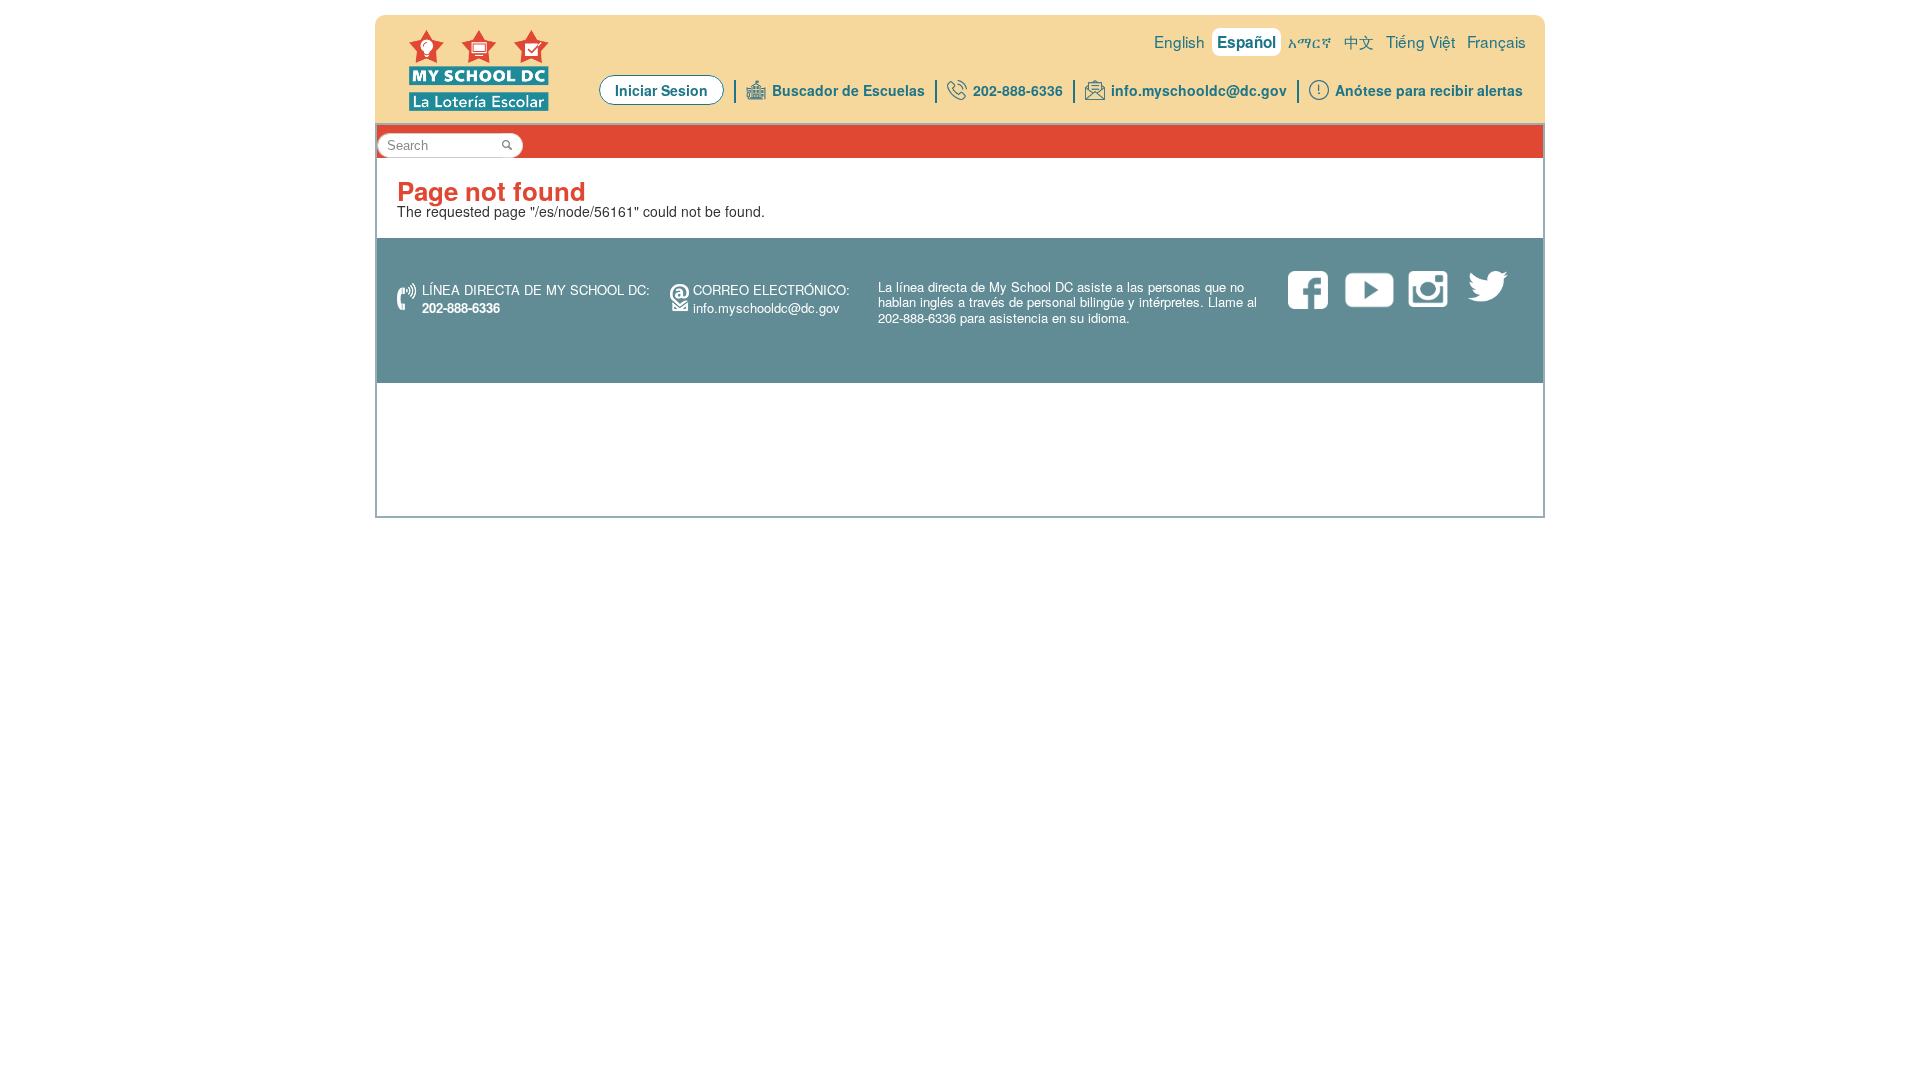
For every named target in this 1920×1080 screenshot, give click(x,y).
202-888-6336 (1018, 90)
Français (1496, 41)
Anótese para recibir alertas (1429, 90)
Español (1246, 42)
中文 (1359, 41)
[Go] (512, 145)
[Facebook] (1308, 291)
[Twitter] (1488, 288)
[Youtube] (1368, 295)
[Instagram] (1428, 291)
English (1179, 41)
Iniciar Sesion (661, 90)
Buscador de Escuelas (848, 90)
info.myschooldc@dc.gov (1199, 90)
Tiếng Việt (1420, 41)
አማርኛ (1310, 41)
